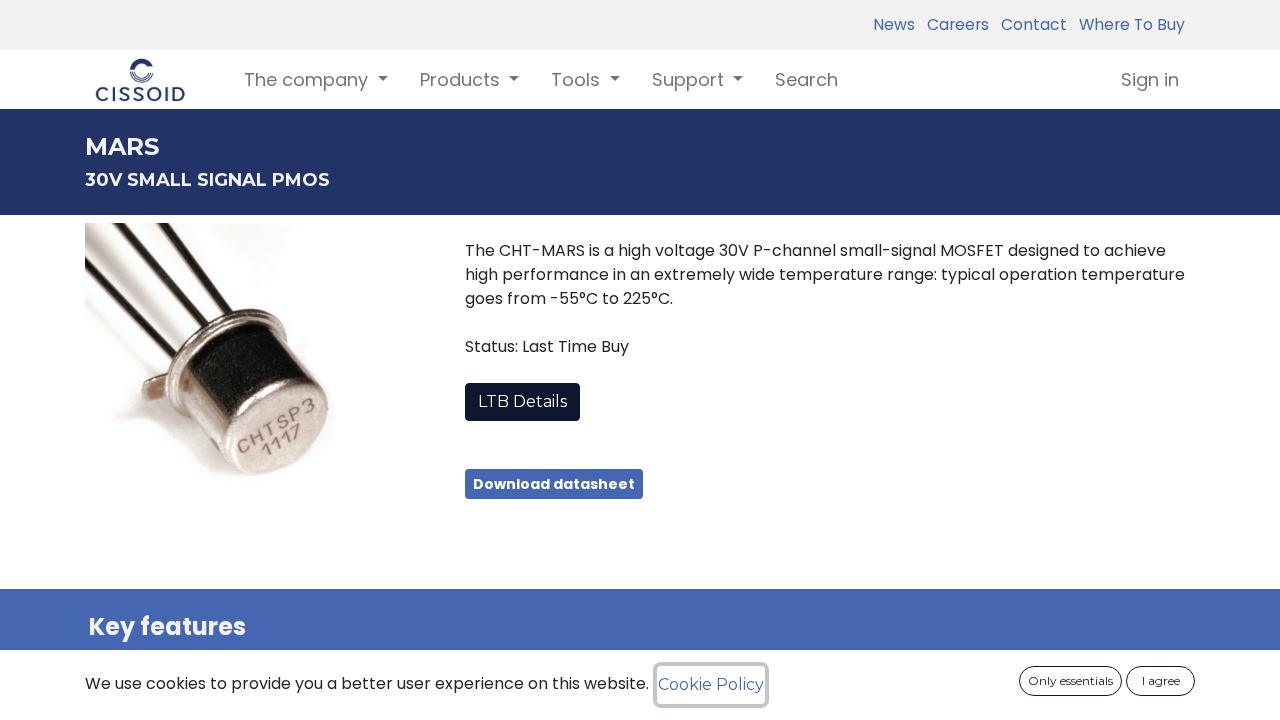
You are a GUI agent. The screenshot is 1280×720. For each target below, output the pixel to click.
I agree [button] (1161, 680)
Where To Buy (1128, 24)
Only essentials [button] (1070, 680)
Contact (1030, 24)
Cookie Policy (711, 684)
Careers (954, 24)
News (894, 24)
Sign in (1150, 79)
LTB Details (522, 401)
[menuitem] (806, 79)
